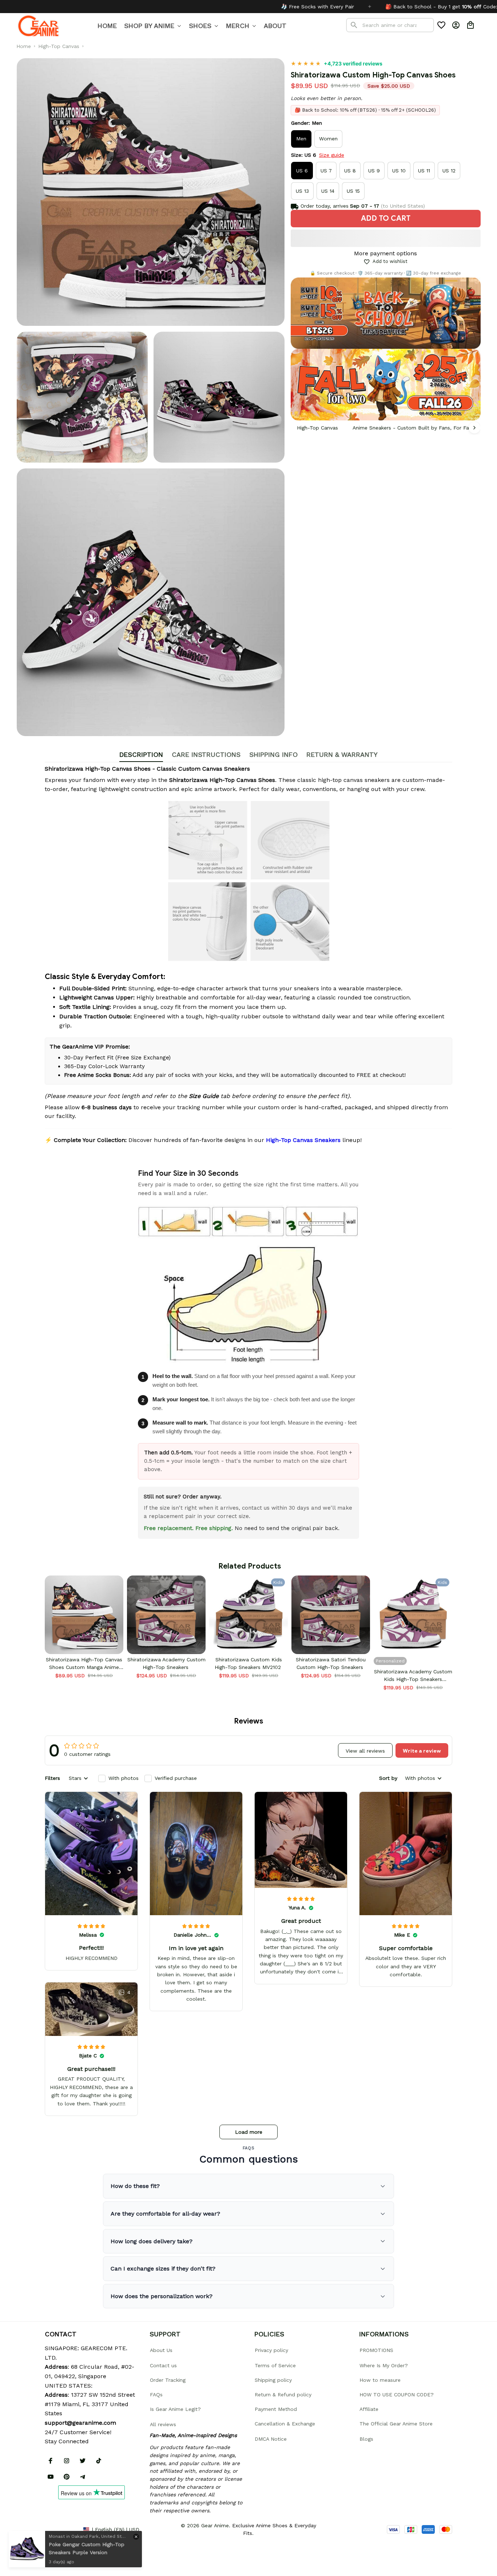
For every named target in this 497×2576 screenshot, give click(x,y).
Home (24, 46)
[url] (80, 2423)
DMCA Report (61, 2529)
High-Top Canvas (59, 46)
